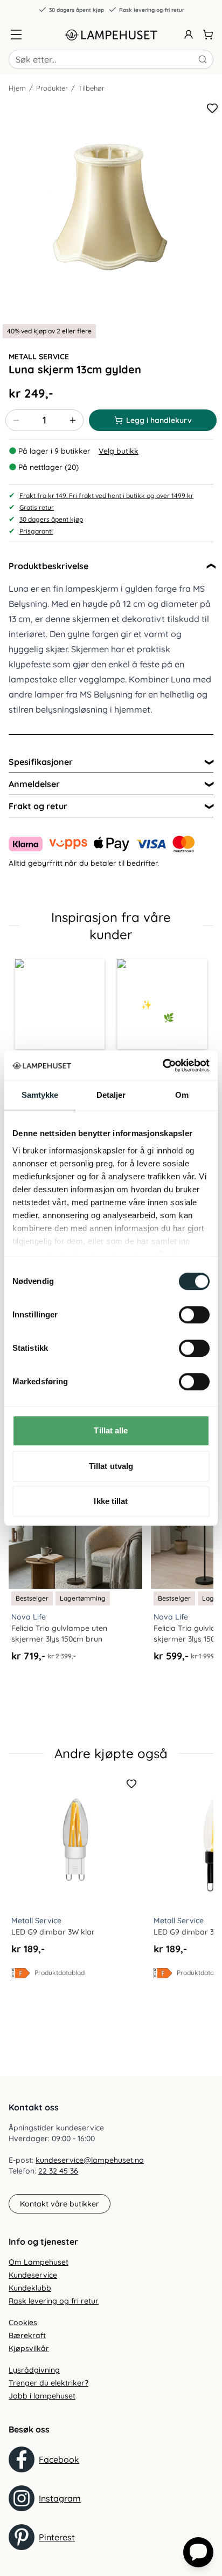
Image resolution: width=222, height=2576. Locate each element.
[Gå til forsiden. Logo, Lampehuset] (111, 35)
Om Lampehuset (39, 2262)
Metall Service (39, 357)
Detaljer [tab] (111, 1095)
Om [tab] (182, 1095)
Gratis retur (37, 507)
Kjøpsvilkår (29, 2348)
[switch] (194, 1315)
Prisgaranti (36, 531)
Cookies (23, 2322)
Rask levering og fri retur (152, 10)
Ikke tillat (111, 1501)
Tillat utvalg (111, 1466)
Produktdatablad (60, 1973)
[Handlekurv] (208, 35)
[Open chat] (198, 2552)
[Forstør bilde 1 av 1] (111, 210)
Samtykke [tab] (40, 1095)
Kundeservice (33, 2275)
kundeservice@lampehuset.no (90, 2160)
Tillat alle (111, 1430)
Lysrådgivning (34, 2370)
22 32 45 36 (58, 2171)
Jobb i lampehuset (42, 2396)
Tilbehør (91, 88)
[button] (60, 1004)
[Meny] (16, 35)
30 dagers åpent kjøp (77, 10)
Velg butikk (119, 451)
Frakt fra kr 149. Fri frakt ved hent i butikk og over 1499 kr (106, 496)
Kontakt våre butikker (60, 2204)
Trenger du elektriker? (48, 2383)
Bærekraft (27, 2335)
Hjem (17, 88)
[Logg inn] (189, 35)
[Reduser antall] (16, 420)
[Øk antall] (73, 420)
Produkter (52, 88)
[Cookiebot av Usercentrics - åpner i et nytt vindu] (162, 1065)
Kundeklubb (30, 2288)
